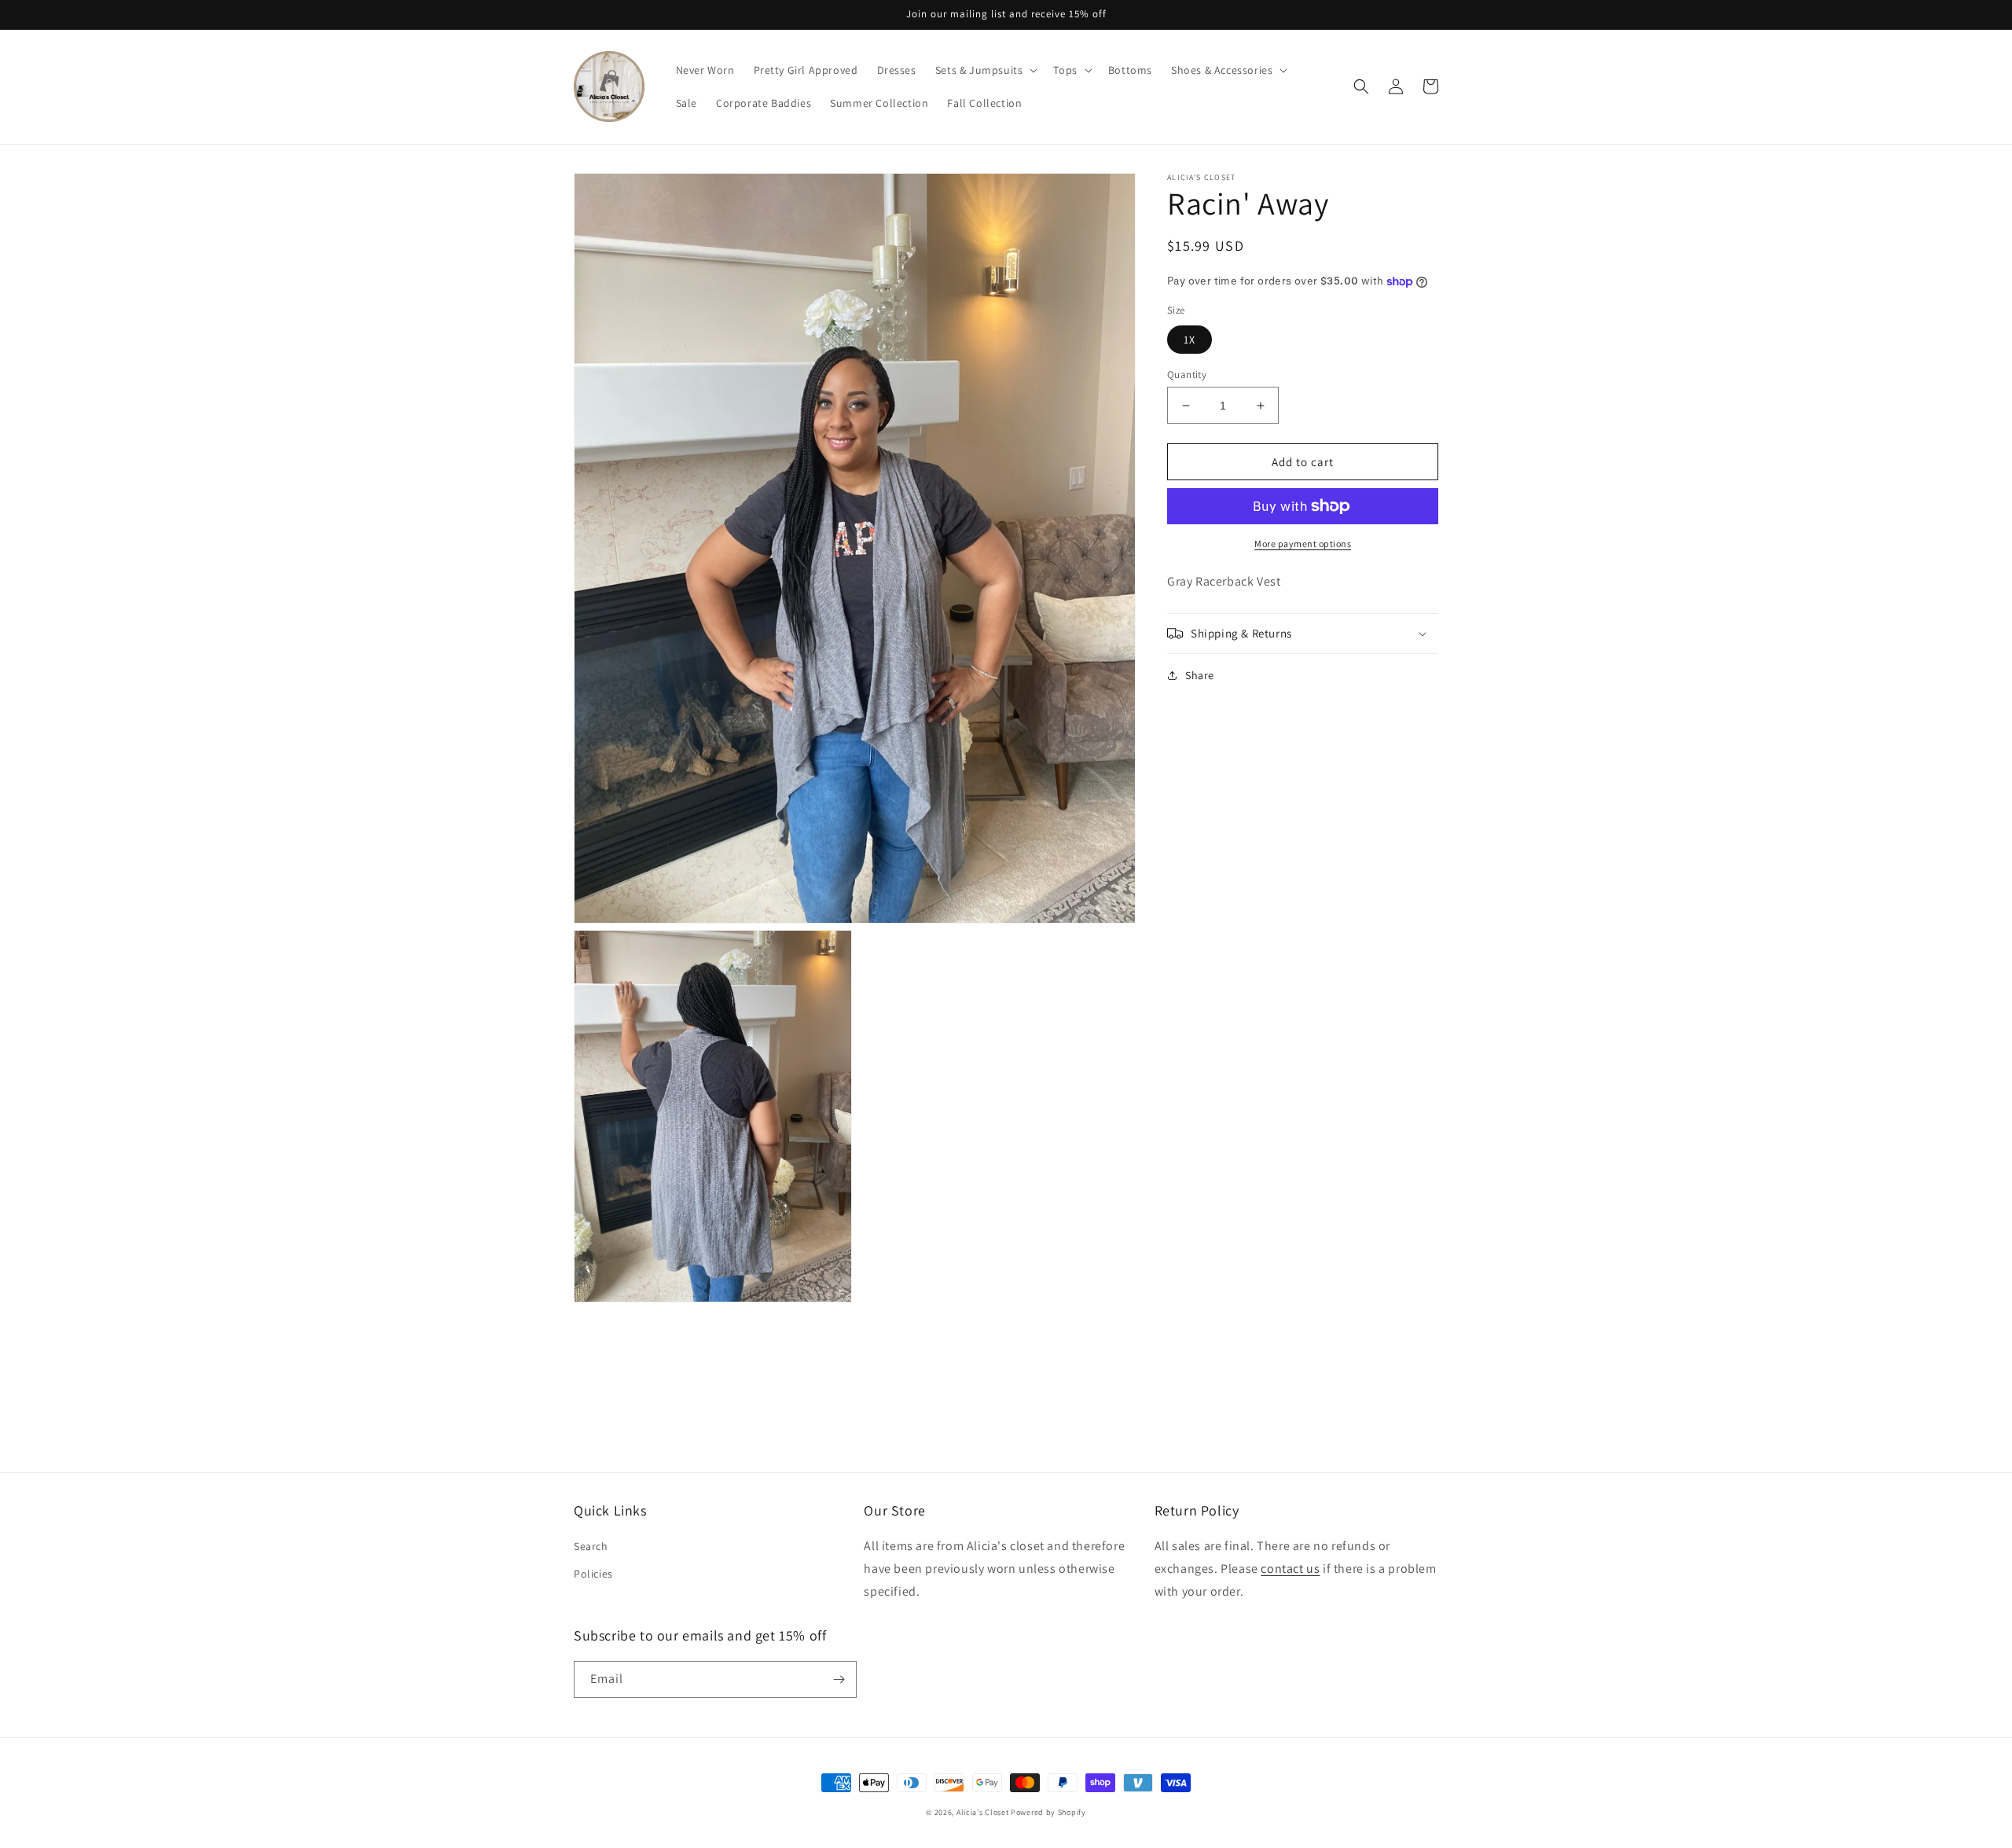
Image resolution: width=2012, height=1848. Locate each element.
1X (1190, 340)
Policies (593, 1574)
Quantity (1187, 375)
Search (591, 1546)
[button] (985, 70)
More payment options (1303, 544)
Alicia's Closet (983, 1812)
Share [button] (1200, 675)
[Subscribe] (839, 1679)
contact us (1290, 1569)
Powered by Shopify (1048, 1812)
